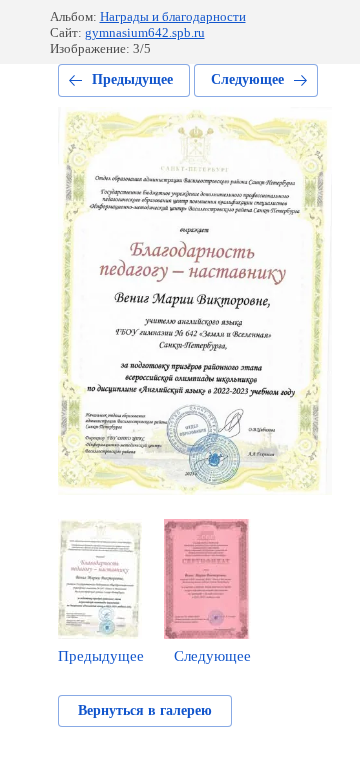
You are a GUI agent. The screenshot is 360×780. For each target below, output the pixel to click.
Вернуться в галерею (145, 710)
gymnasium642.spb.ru (145, 32)
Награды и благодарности (173, 16)
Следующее (247, 79)
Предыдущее (132, 79)
